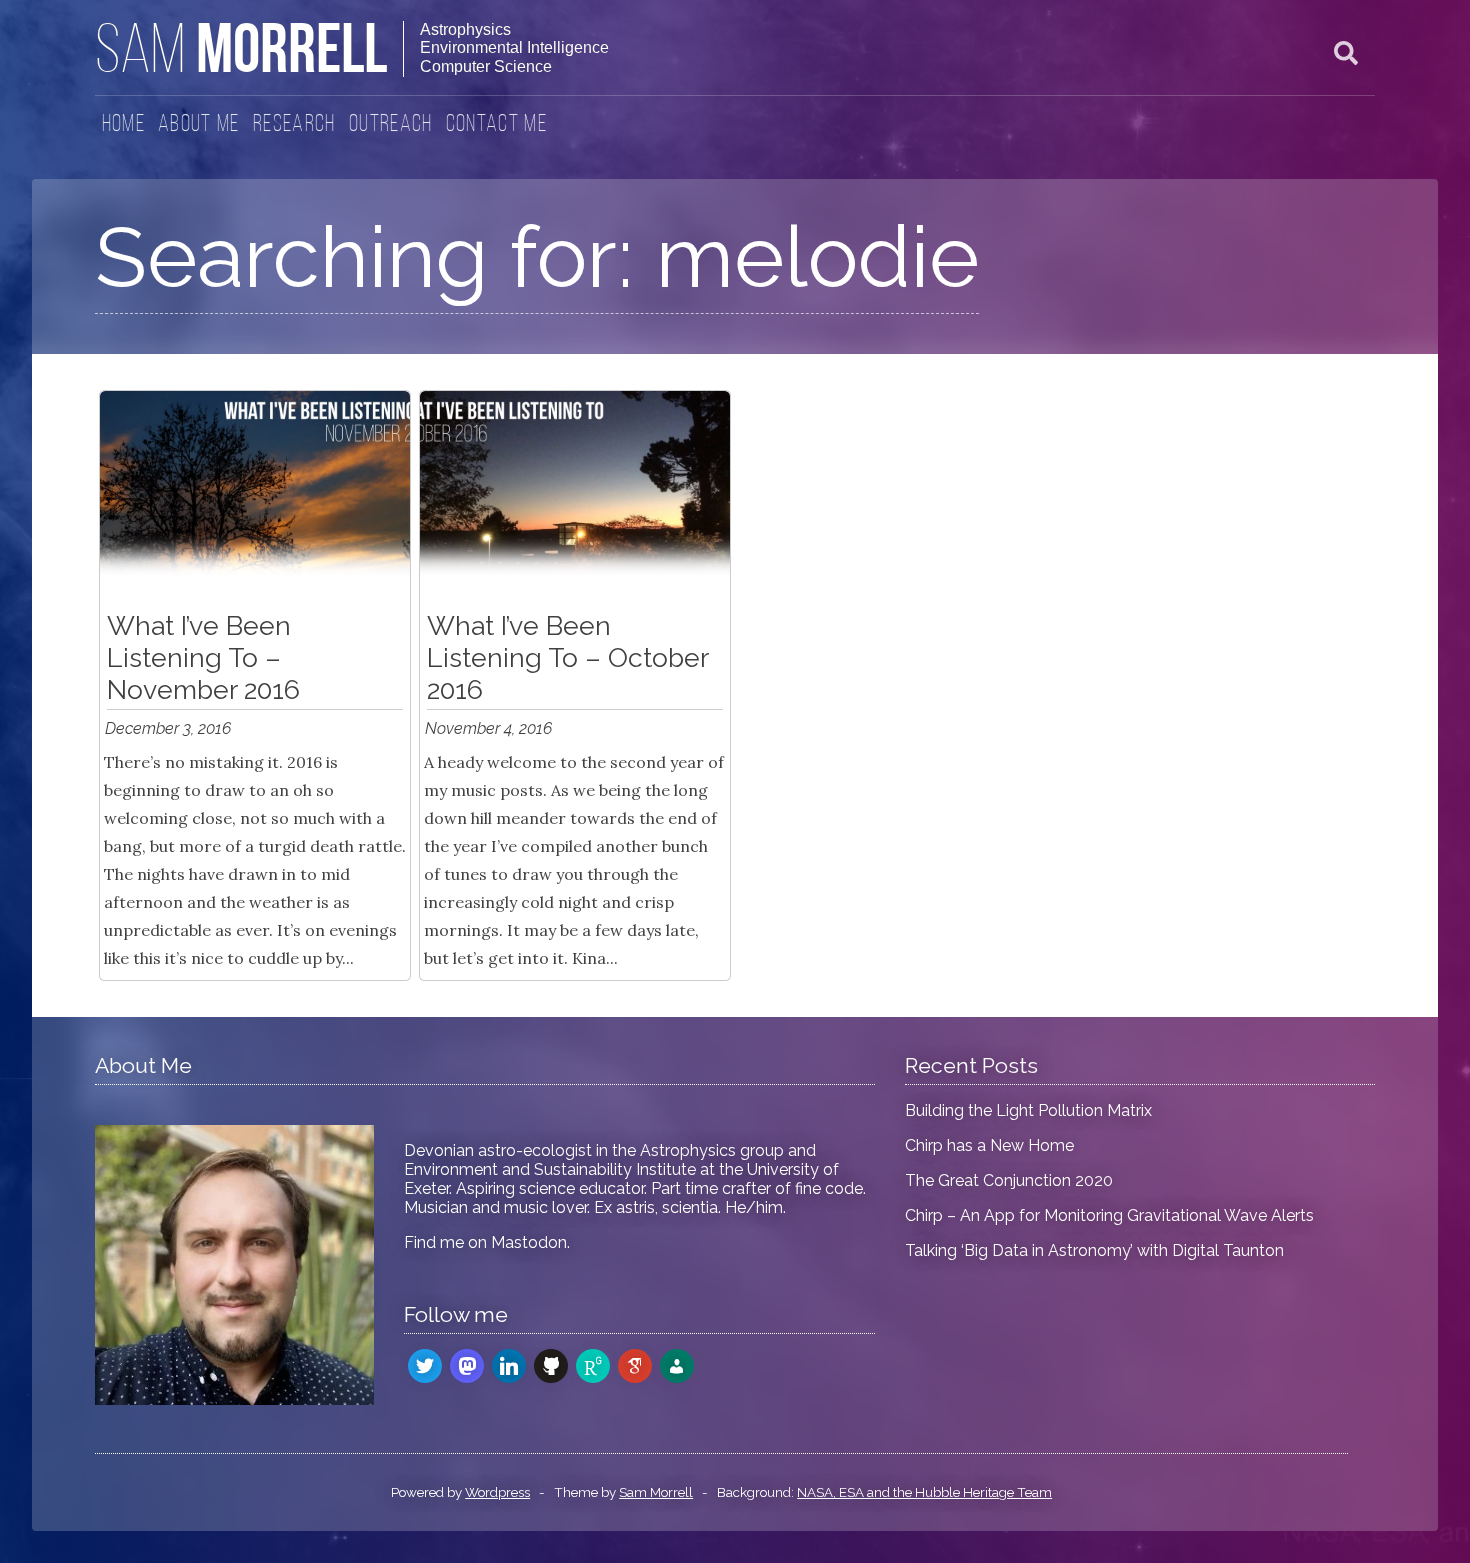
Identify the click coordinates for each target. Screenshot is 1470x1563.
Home (123, 125)
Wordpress (497, 1492)
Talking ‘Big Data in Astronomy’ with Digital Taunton (1094, 1250)
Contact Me (496, 125)
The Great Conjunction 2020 (1009, 1180)
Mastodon (529, 1242)
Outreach (391, 125)
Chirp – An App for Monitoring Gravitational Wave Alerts (1109, 1215)
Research (294, 125)
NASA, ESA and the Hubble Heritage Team (924, 1492)
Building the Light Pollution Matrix (1028, 1110)
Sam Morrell (656, 1492)
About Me (199, 125)
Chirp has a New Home (989, 1145)
